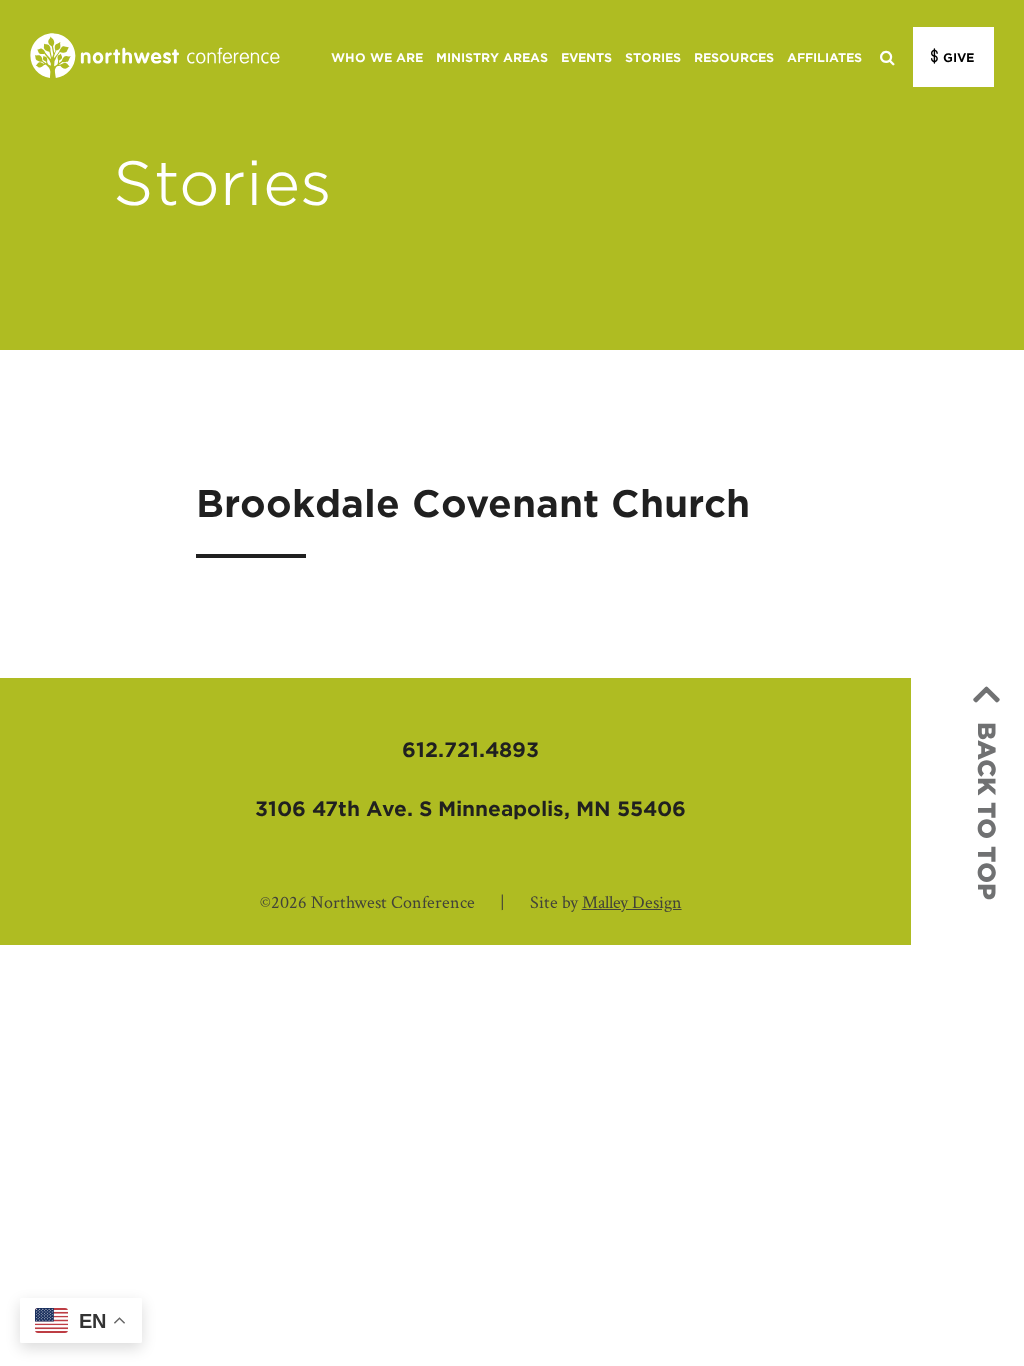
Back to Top (986, 811)
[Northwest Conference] (155, 57)
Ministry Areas (492, 57)
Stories (653, 57)
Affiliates (824, 57)
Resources (734, 57)
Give (958, 57)
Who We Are (377, 57)
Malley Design (632, 902)
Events (586, 57)
